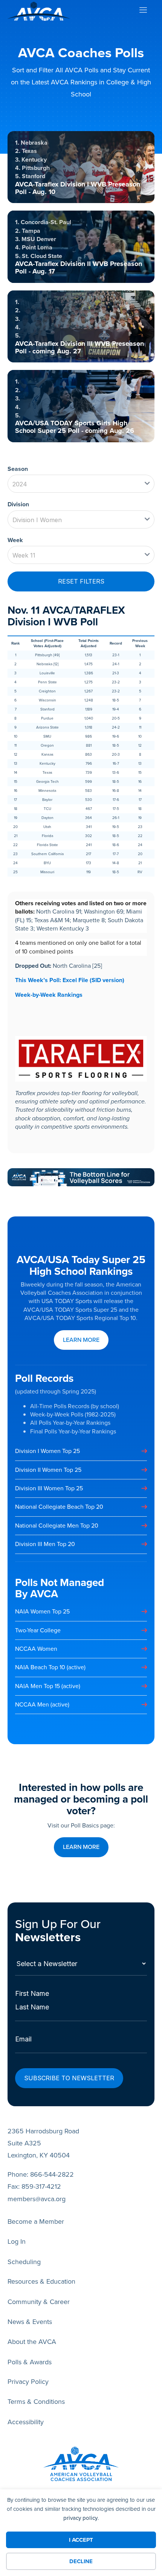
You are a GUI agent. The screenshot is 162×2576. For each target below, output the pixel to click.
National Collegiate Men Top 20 (57, 1526)
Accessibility (26, 2422)
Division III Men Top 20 (45, 1544)
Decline (81, 2561)
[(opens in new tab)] (81, 1177)
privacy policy (80, 2518)
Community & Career (39, 2302)
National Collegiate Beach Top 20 (59, 1507)
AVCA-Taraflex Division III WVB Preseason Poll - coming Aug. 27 (79, 347)
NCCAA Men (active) (42, 1704)
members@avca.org (37, 2199)
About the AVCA (32, 2342)
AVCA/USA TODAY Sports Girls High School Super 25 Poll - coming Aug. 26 (75, 427)
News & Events (30, 2322)
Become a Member (36, 2222)
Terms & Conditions (36, 2402)
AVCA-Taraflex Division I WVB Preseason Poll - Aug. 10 (78, 188)
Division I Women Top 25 (47, 1451)
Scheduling (24, 2262)
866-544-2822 (52, 2174)
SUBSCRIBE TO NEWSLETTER (69, 2078)
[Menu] (143, 11)
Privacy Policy (28, 2382)
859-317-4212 (41, 2186)
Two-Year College (38, 1630)
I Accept (81, 2540)
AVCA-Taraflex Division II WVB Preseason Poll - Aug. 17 (79, 267)
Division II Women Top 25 (48, 1470)
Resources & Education (41, 2281)
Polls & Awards (30, 2362)
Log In (17, 2241)
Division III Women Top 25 (49, 1488)
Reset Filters (81, 581)
